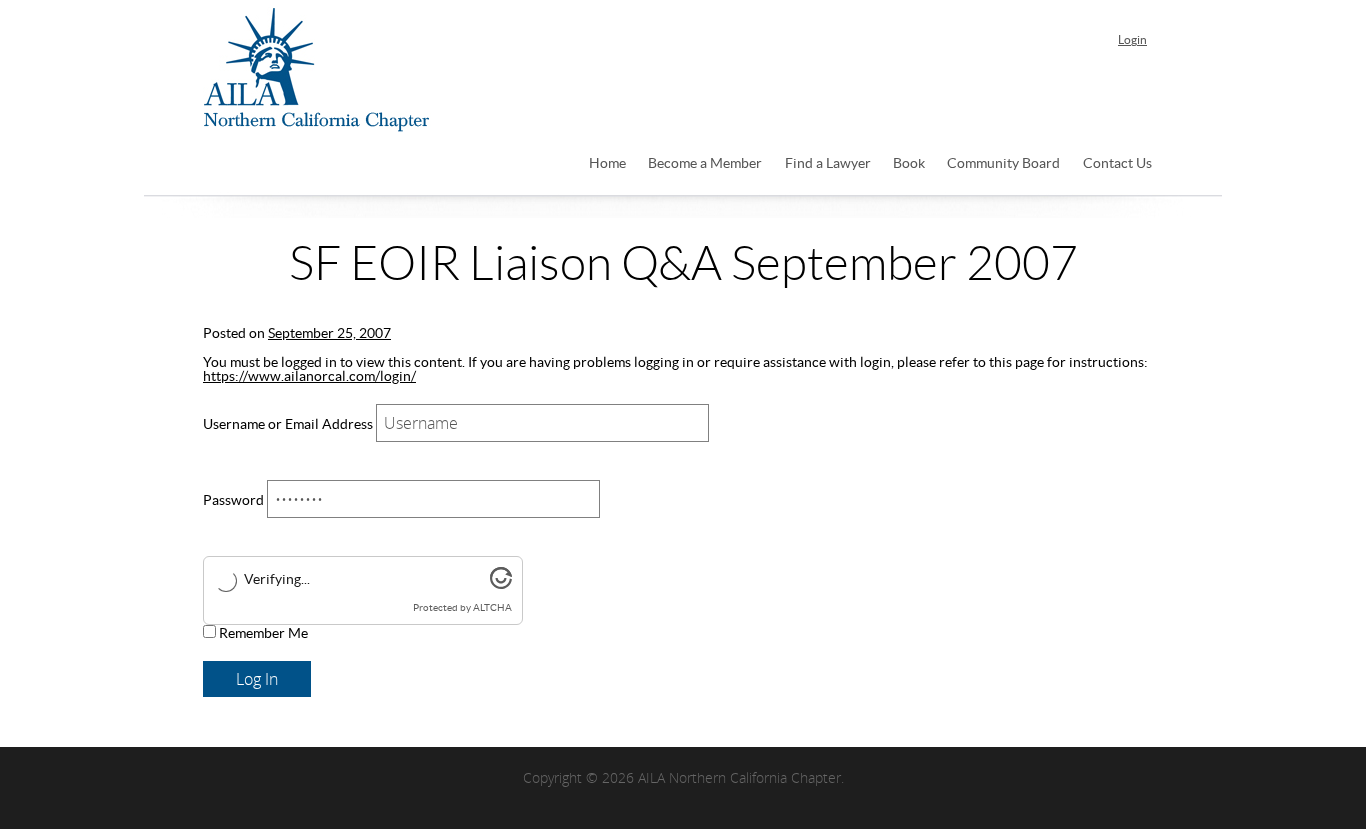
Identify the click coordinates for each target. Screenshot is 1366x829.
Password (233, 501)
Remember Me (262, 634)
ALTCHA (492, 608)
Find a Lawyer (828, 164)
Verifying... (277, 580)
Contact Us (1117, 164)
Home (607, 164)
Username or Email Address (288, 425)
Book (909, 164)
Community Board (1003, 164)
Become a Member (705, 164)
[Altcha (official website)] (501, 585)
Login (1132, 40)
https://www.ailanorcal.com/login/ (309, 377)
